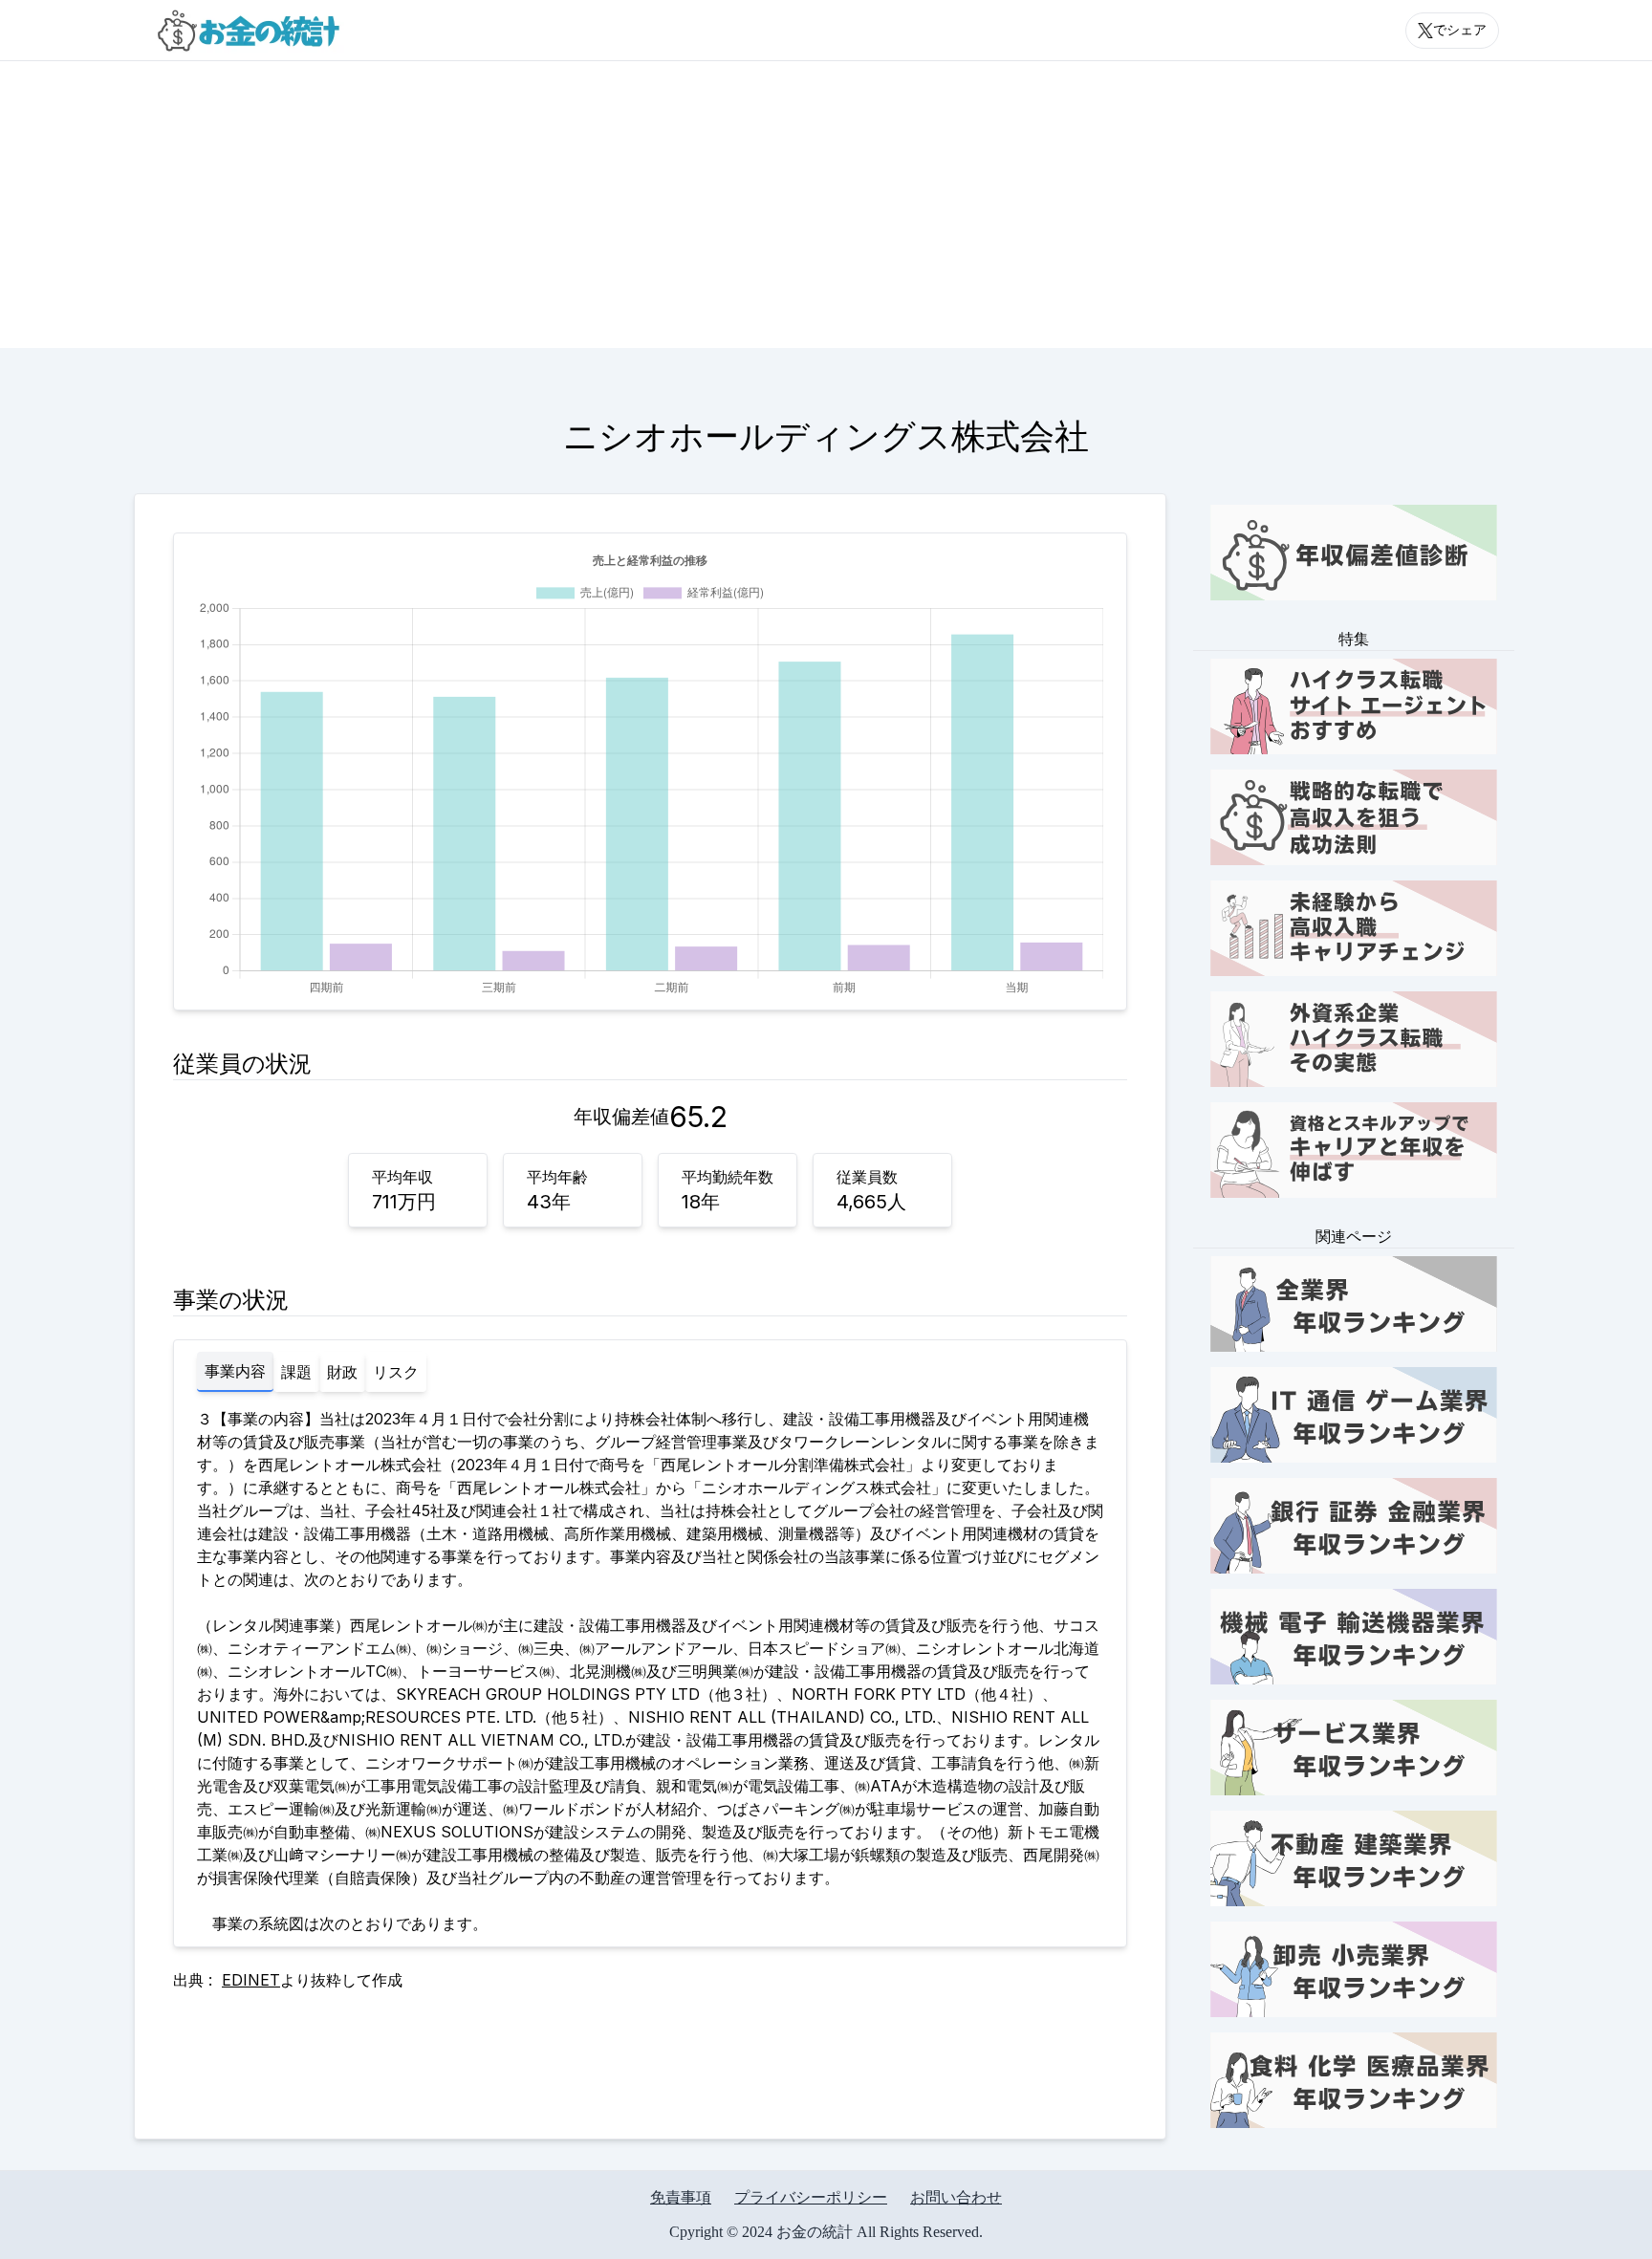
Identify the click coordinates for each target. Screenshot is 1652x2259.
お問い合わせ (956, 2197)
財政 (342, 1372)
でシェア (1460, 30)
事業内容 (235, 1371)
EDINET (251, 1980)
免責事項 (681, 2197)
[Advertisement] (826, 205)
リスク (396, 1372)
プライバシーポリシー (811, 2197)
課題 (296, 1372)
